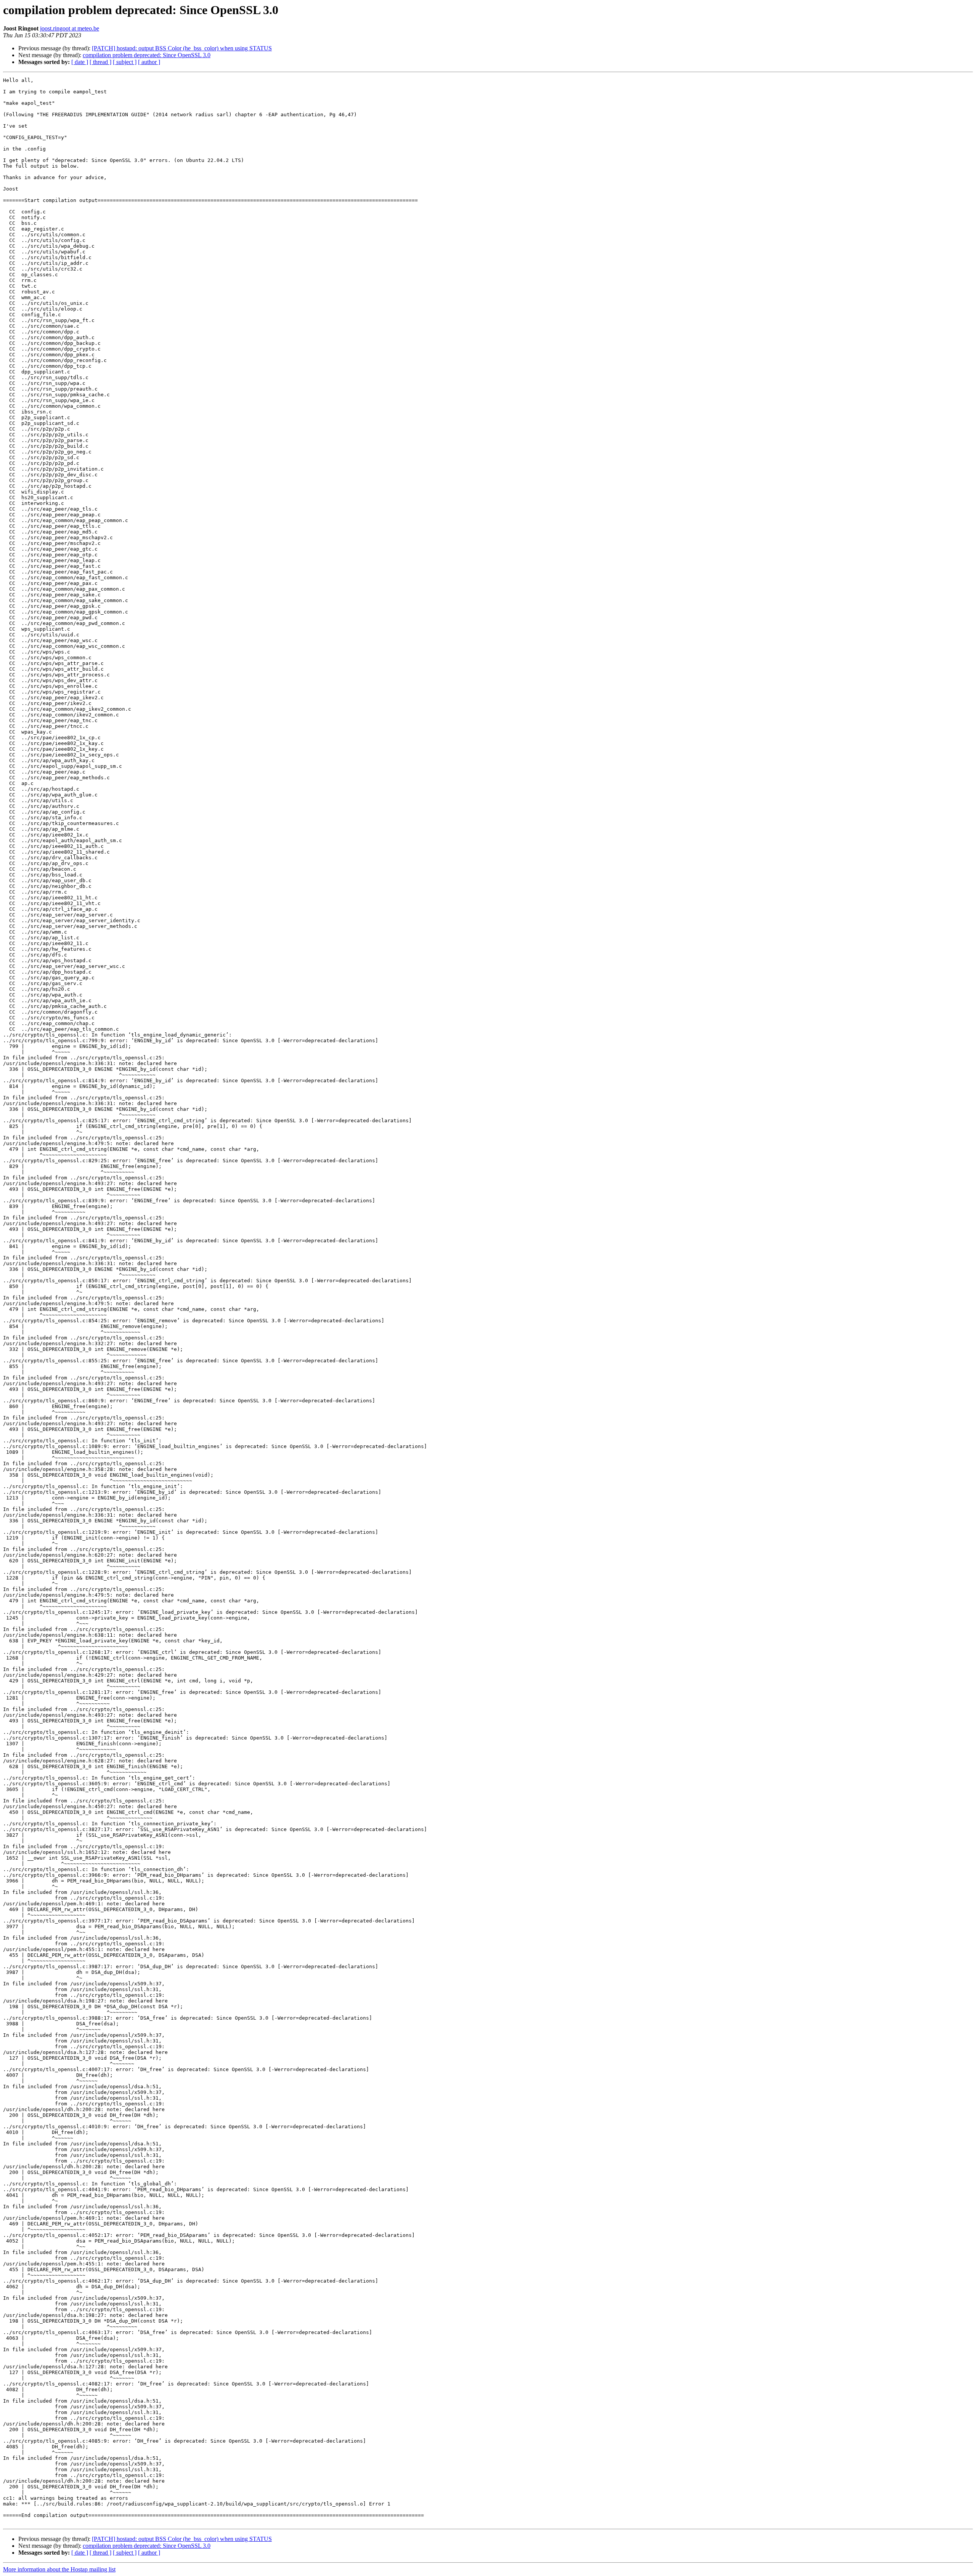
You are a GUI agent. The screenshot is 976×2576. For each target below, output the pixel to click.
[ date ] (80, 62)
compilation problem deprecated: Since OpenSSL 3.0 (147, 55)
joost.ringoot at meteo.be (70, 28)
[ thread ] (100, 62)
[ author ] (149, 62)
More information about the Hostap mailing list (59, 2569)
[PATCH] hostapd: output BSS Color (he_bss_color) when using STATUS (182, 48)
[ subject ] (125, 62)
